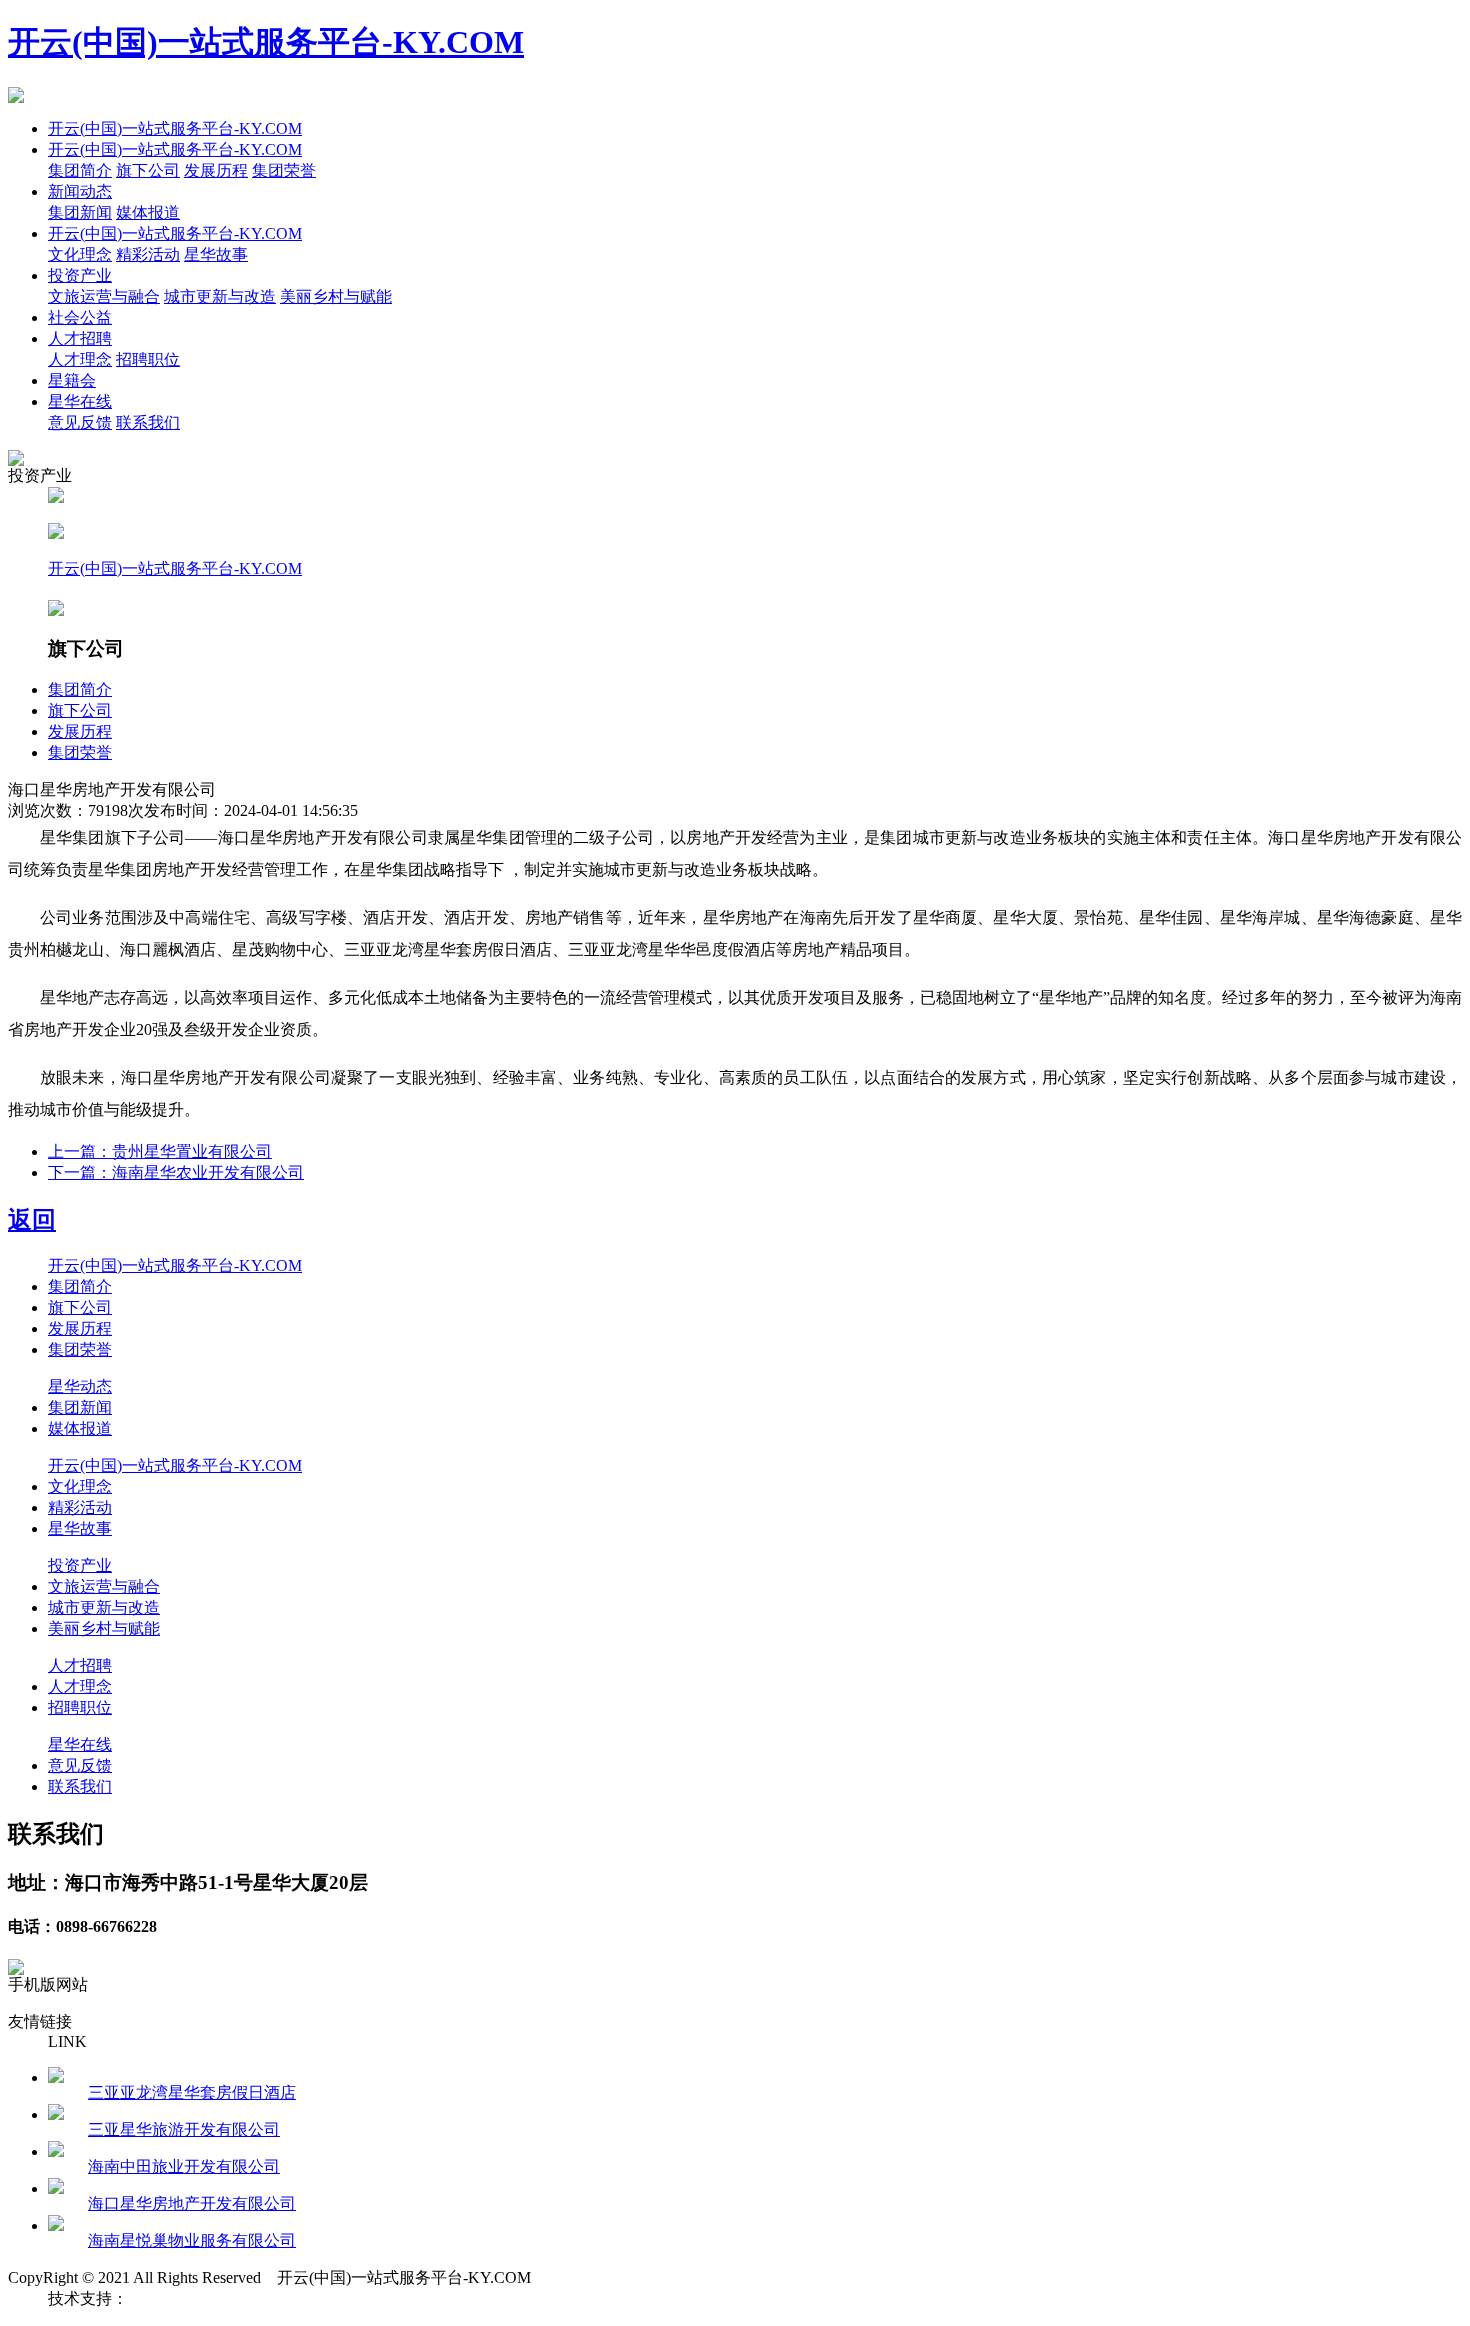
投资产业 (80, 275)
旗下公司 (148, 170)
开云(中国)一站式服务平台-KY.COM (266, 42)
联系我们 (148, 422)
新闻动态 (80, 191)
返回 (32, 1220)
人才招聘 (80, 338)
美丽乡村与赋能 (336, 296)
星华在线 (80, 401)
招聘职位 (148, 359)
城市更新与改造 (220, 296)
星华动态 (80, 1386)
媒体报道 (148, 212)
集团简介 (80, 170)
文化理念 (80, 254)
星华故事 (216, 254)
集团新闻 (80, 212)
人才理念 (80, 359)
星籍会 (72, 380)
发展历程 (216, 170)
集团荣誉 (284, 170)
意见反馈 (80, 422)
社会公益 (80, 317)
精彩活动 (148, 254)
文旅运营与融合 (104, 296)
